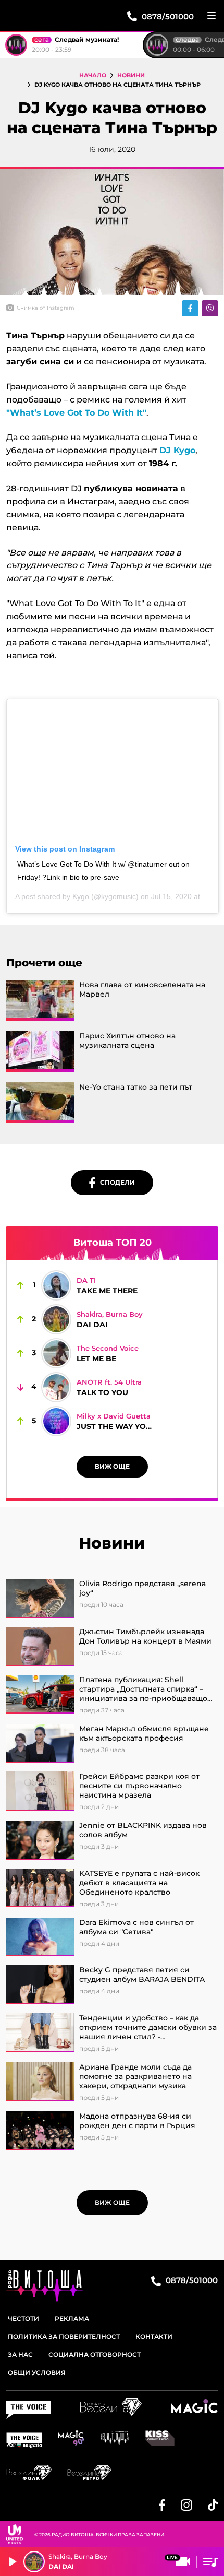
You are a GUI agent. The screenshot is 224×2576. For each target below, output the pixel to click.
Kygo (81, 896)
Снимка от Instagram (46, 308)
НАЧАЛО (93, 75)
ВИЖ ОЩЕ (112, 1466)
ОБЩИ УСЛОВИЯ (37, 2373)
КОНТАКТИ (154, 2337)
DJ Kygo (177, 450)
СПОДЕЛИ (115, 1182)
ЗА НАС (20, 2354)
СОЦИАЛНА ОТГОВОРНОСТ (95, 2354)
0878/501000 (191, 2280)
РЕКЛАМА (72, 2318)
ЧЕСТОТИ (23, 2318)
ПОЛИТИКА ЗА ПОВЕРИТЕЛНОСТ (64, 2337)
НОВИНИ (131, 75)
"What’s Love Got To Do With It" (76, 413)
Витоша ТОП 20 (113, 1243)
